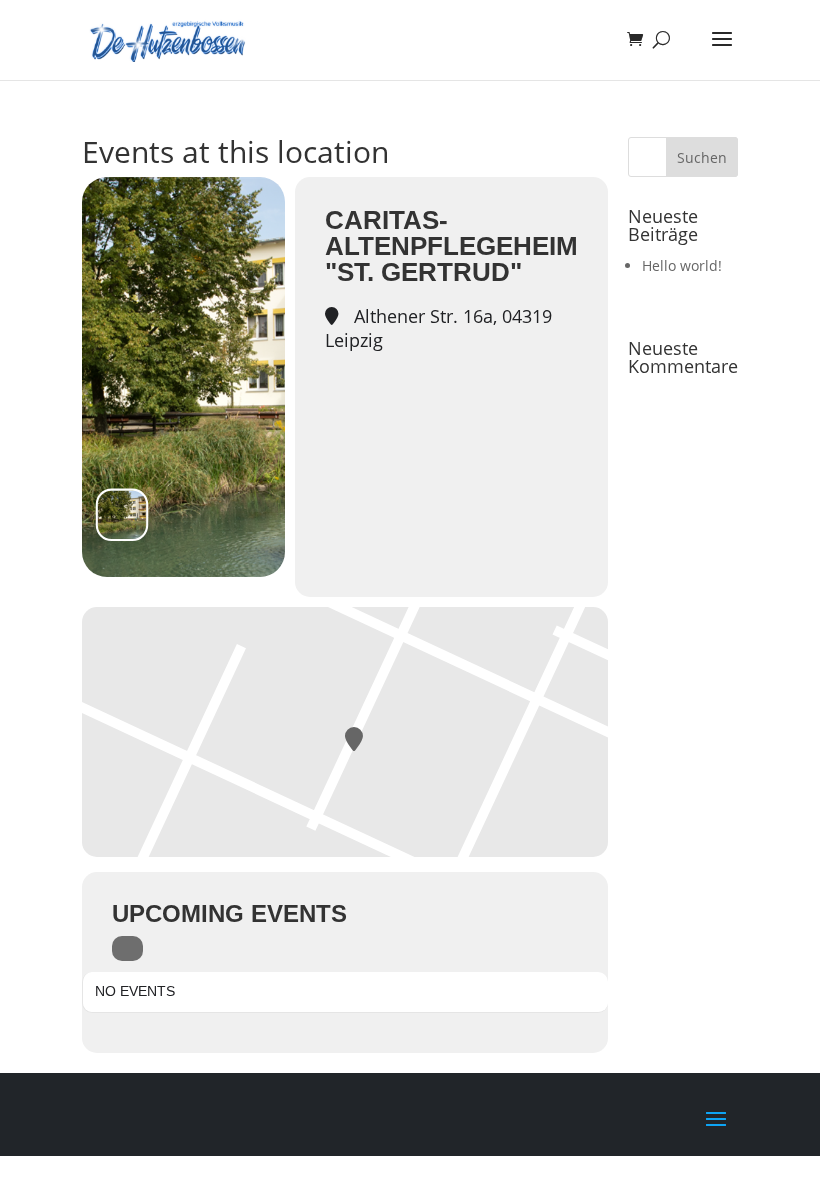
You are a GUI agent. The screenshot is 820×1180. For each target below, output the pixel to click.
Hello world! (682, 265)
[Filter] (127, 948)
